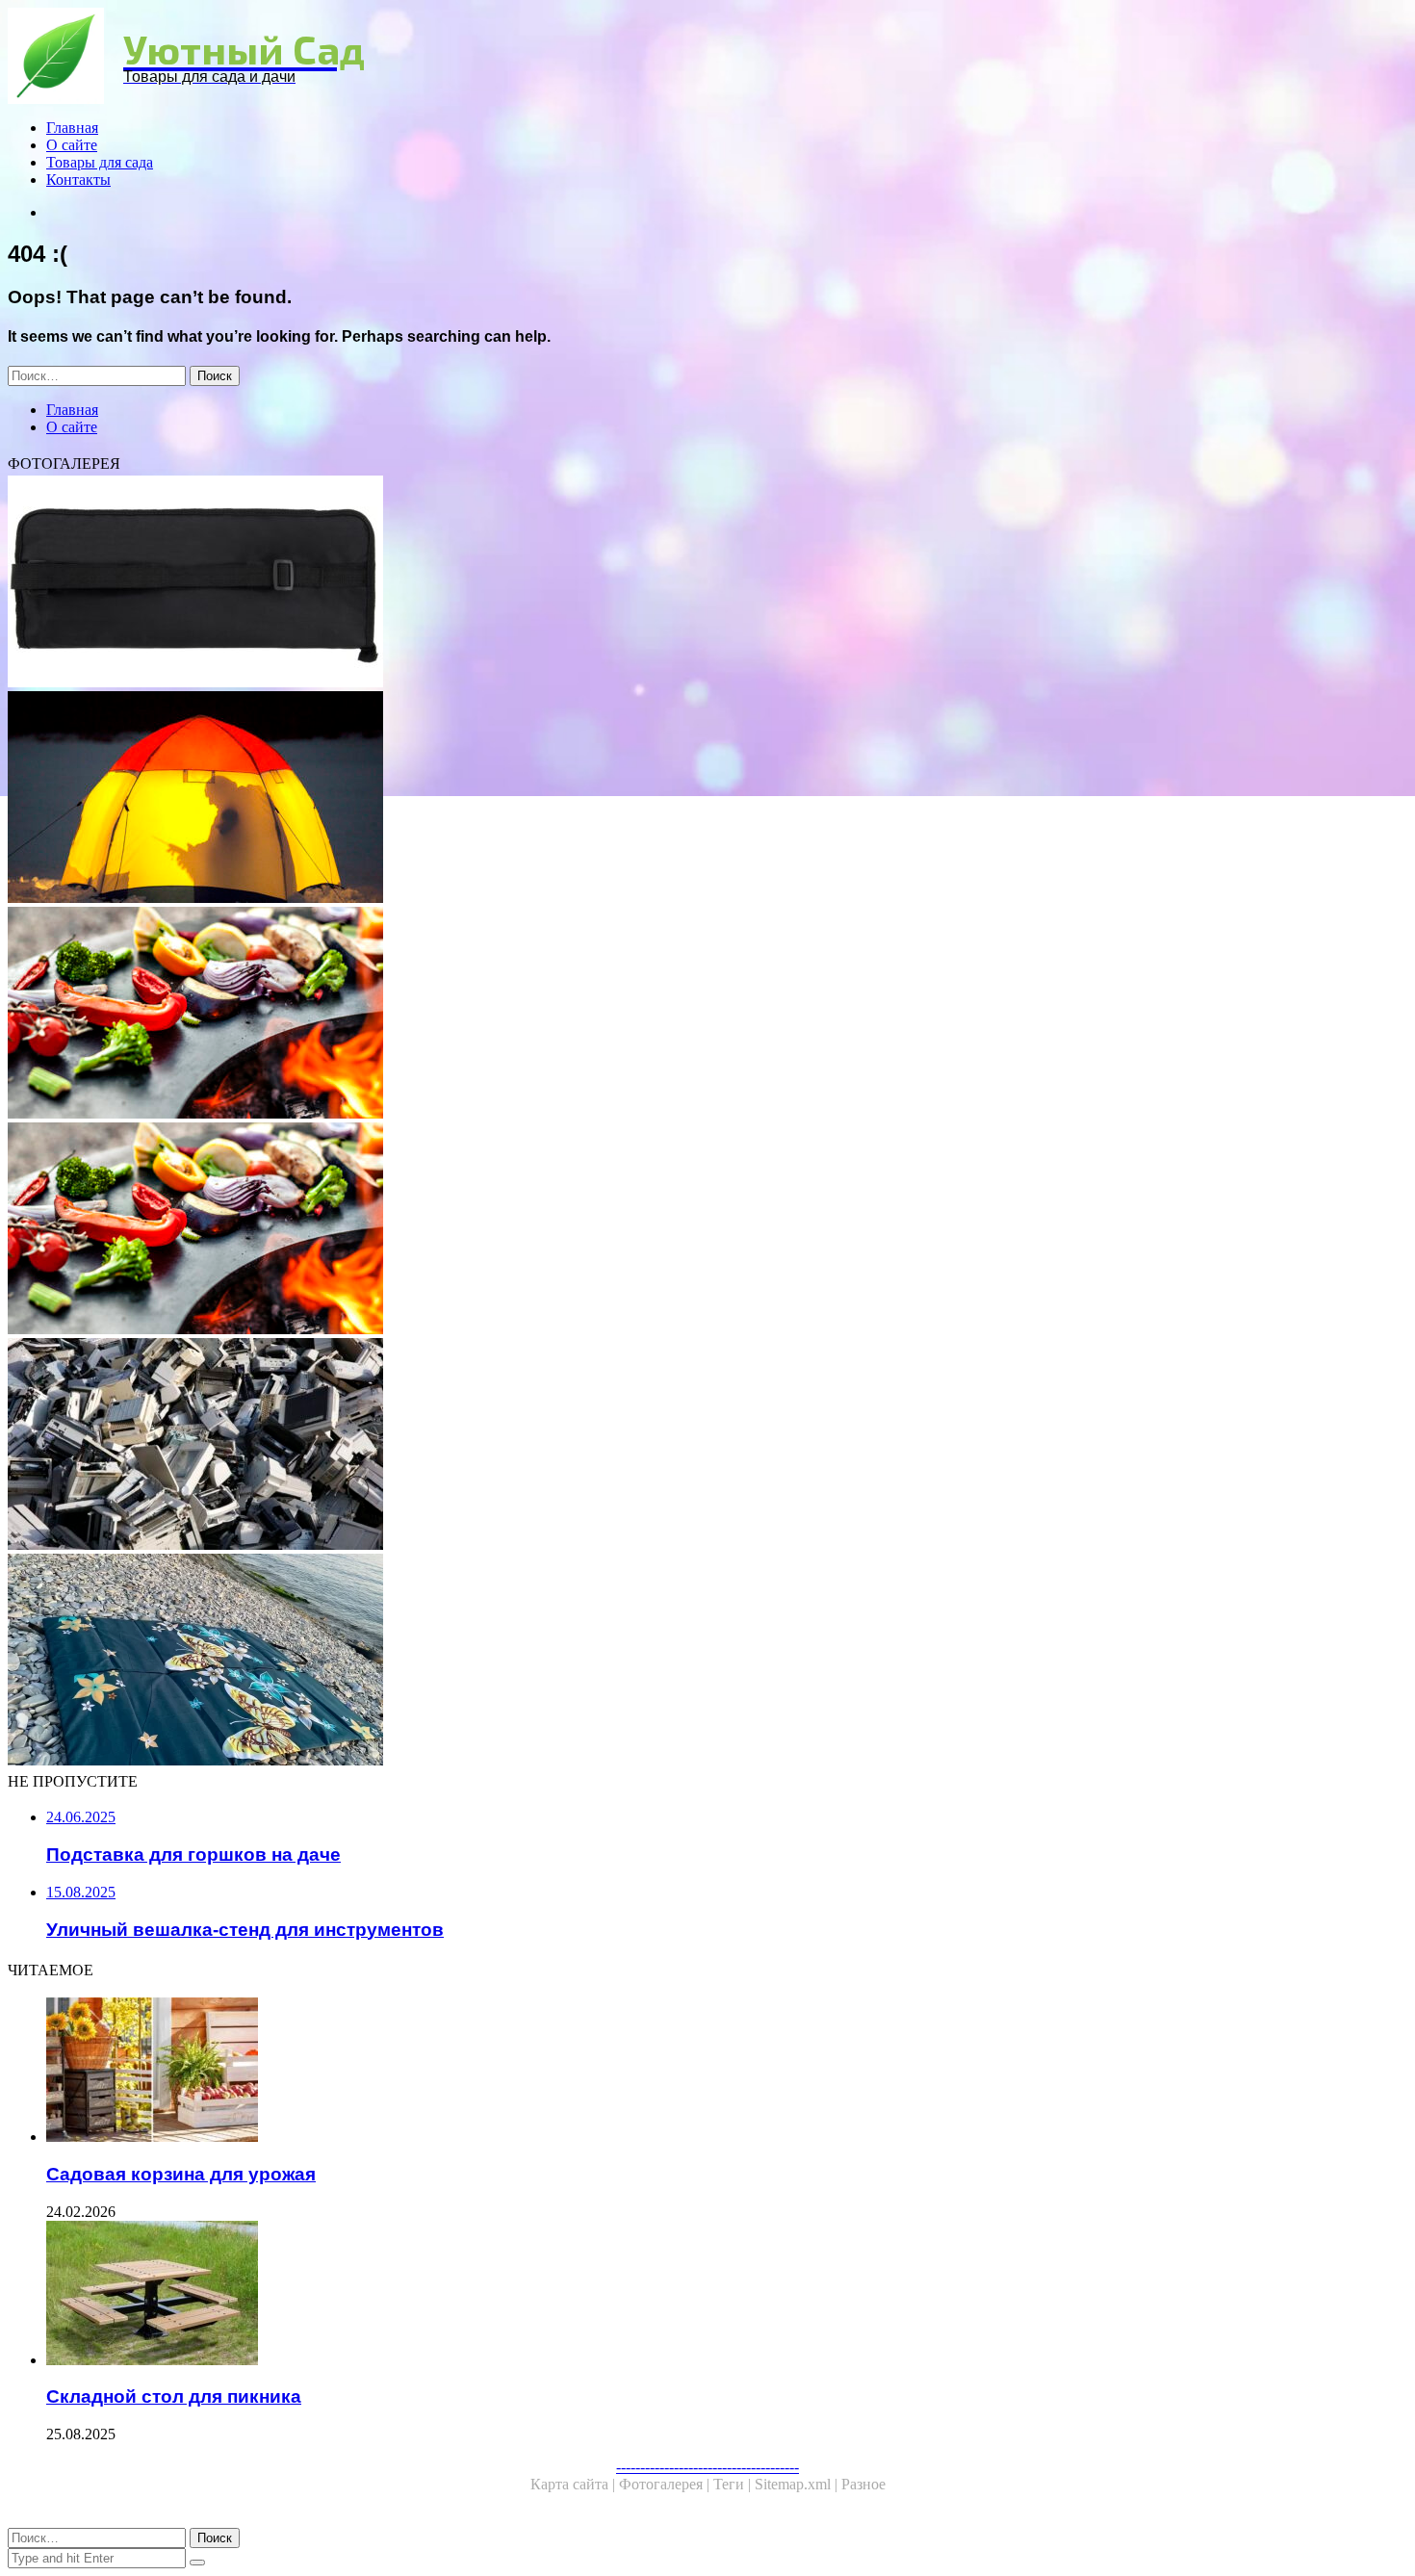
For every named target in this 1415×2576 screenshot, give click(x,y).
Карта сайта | (575, 2484)
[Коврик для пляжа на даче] (585, 1662)
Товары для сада (100, 162)
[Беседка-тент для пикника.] (585, 1015)
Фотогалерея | (666, 2484)
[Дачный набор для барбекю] (585, 583)
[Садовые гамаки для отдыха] (585, 799)
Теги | (734, 2484)
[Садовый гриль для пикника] (585, 1230)
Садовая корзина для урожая (181, 2174)
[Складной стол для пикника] (605, 2295)
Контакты (78, 180)
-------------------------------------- (707, 2467)
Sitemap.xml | (798, 2484)
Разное (863, 2484)
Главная (72, 128)
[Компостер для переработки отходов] (585, 1446)
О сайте (72, 145)
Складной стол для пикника (174, 2396)
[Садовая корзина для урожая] (605, 2072)
